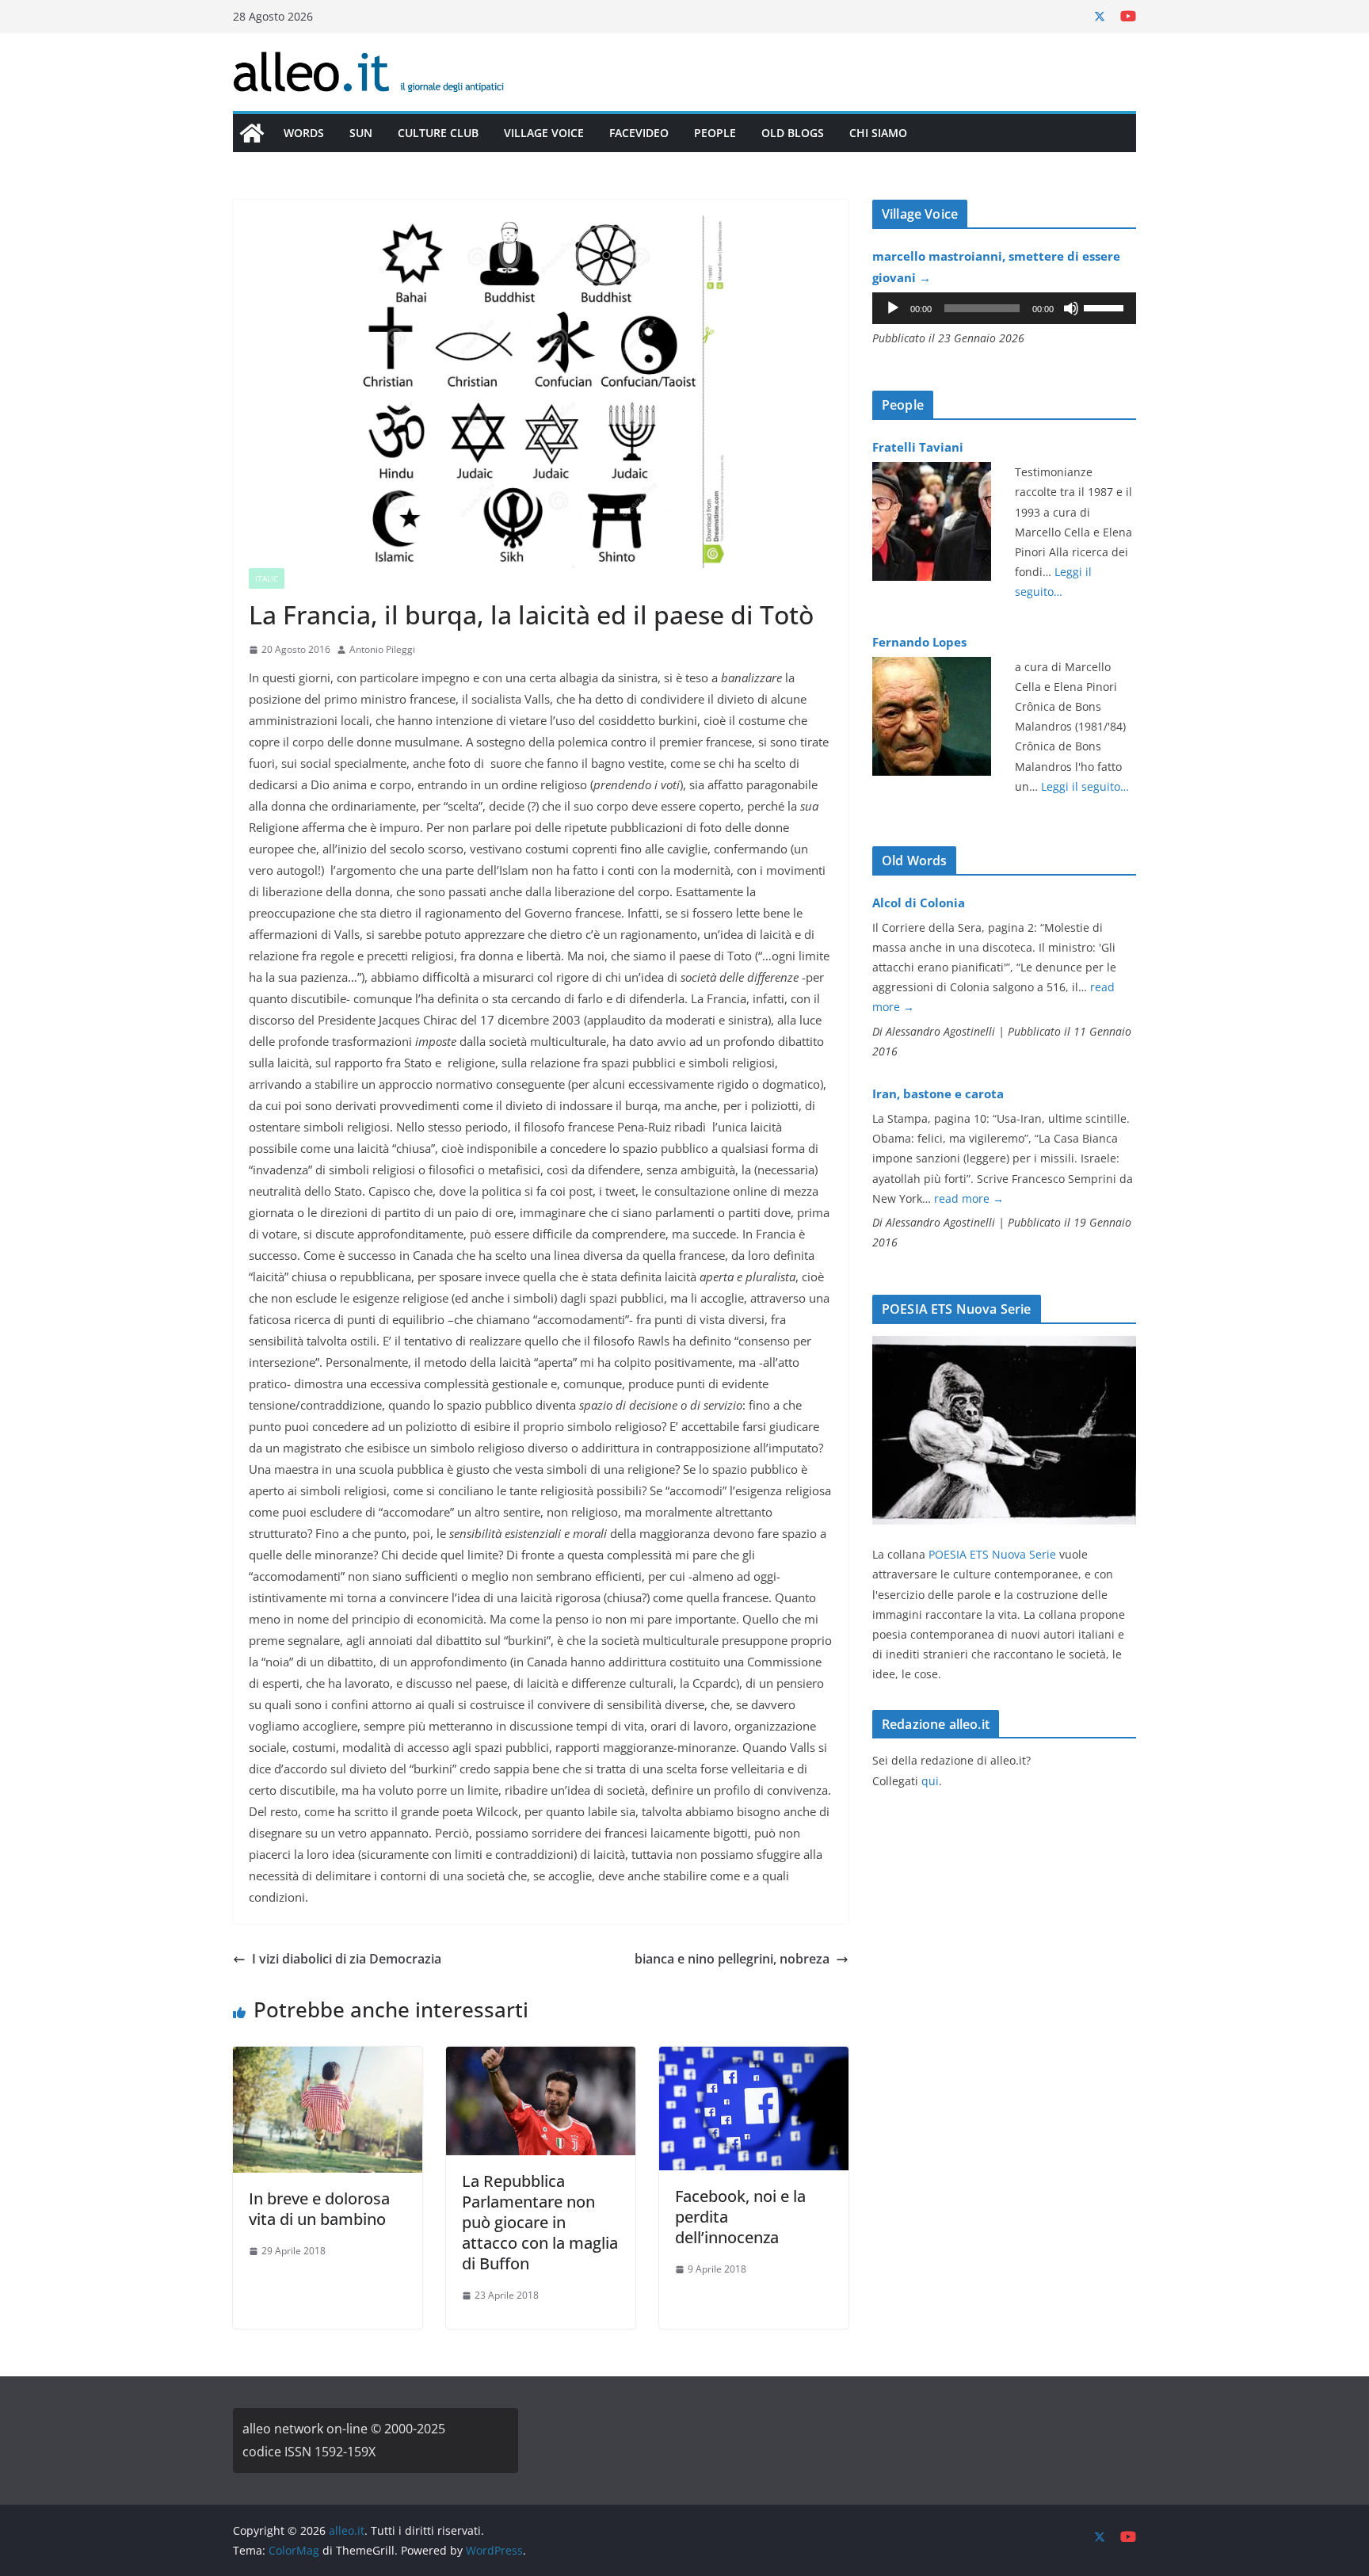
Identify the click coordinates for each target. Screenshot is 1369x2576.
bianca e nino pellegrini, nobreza (732, 1959)
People (715, 133)
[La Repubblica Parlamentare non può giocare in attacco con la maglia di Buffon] (541, 2058)
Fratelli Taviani (918, 447)
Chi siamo (878, 133)
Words (304, 133)
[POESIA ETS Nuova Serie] (1004, 1346)
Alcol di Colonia (919, 903)
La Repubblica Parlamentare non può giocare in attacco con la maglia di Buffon (540, 2222)
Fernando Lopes (919, 642)
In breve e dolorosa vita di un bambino (319, 2209)
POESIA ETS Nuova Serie (992, 1554)
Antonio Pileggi (382, 649)
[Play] (893, 308)
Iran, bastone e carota (938, 1093)
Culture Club (438, 133)
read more (969, 1198)
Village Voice (544, 133)
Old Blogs (793, 133)
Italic (267, 578)
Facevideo (639, 133)
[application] (1004, 308)
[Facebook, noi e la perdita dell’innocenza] (754, 2058)
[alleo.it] (252, 133)
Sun (361, 133)
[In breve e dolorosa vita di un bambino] (328, 2058)
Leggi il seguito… (1085, 786)
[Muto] (1071, 308)
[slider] (1106, 307)
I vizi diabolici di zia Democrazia (347, 1959)
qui (930, 1781)
